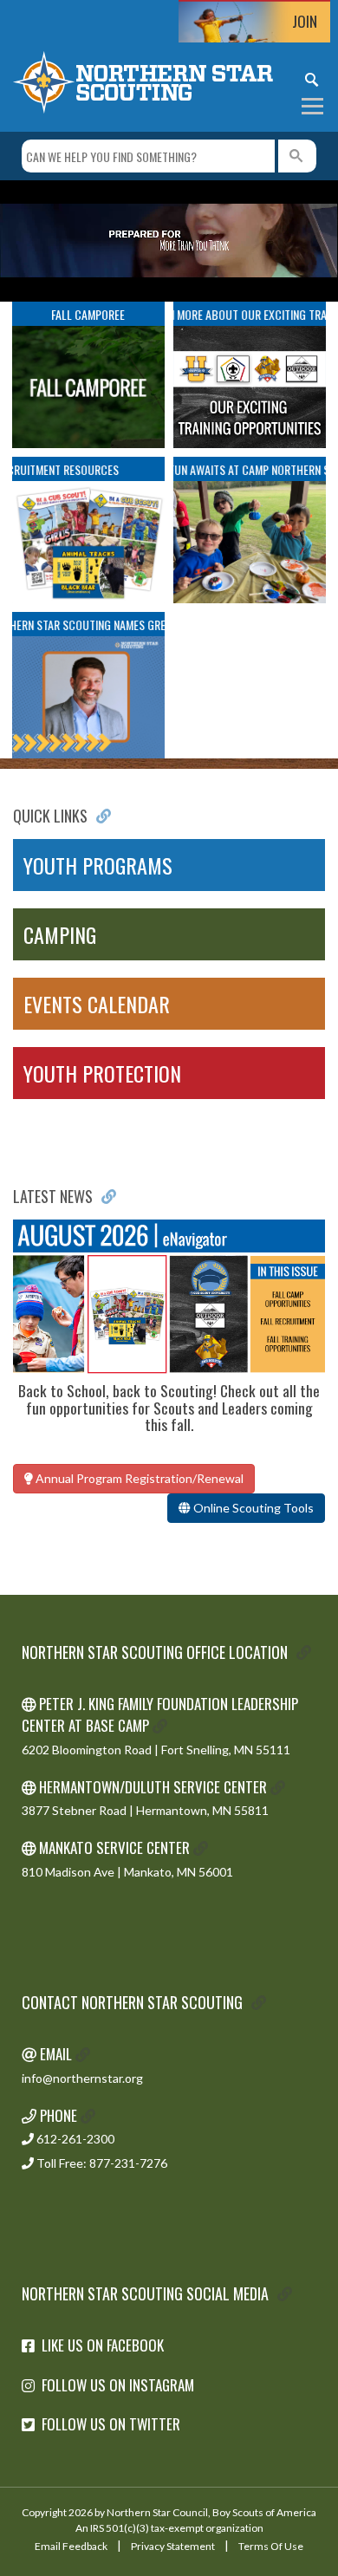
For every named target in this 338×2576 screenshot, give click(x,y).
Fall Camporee (88, 314)
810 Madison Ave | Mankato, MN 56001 (127, 1872)
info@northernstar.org (82, 2078)
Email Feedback (71, 2546)
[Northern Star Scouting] (143, 81)
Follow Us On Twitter (111, 2424)
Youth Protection (102, 1073)
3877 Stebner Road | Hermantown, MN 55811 (145, 1810)
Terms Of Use (271, 2546)
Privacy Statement (173, 2546)
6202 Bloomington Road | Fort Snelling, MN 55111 (156, 1750)
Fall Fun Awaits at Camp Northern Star (237, 469)
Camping (60, 934)
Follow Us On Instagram (118, 2385)
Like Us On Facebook (103, 2345)
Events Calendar (97, 1004)
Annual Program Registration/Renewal (138, 1478)
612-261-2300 (74, 2139)
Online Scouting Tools (252, 1508)
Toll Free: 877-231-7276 (101, 2163)
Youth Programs (98, 865)
